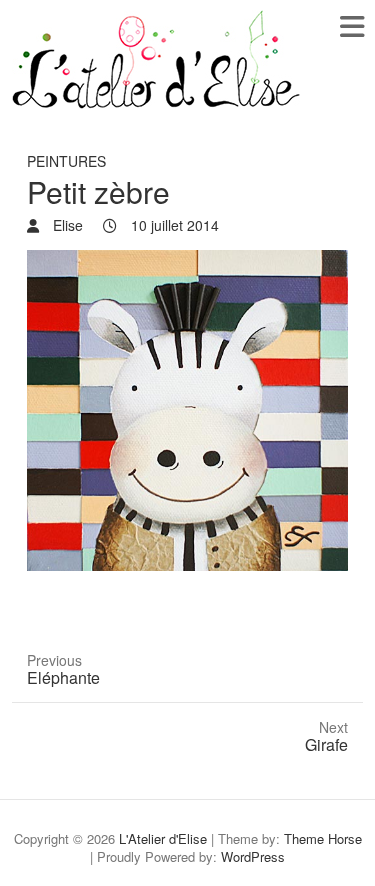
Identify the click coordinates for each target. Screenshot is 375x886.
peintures (66, 161)
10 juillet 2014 (173, 225)
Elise (66, 225)
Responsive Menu (351, 26)
